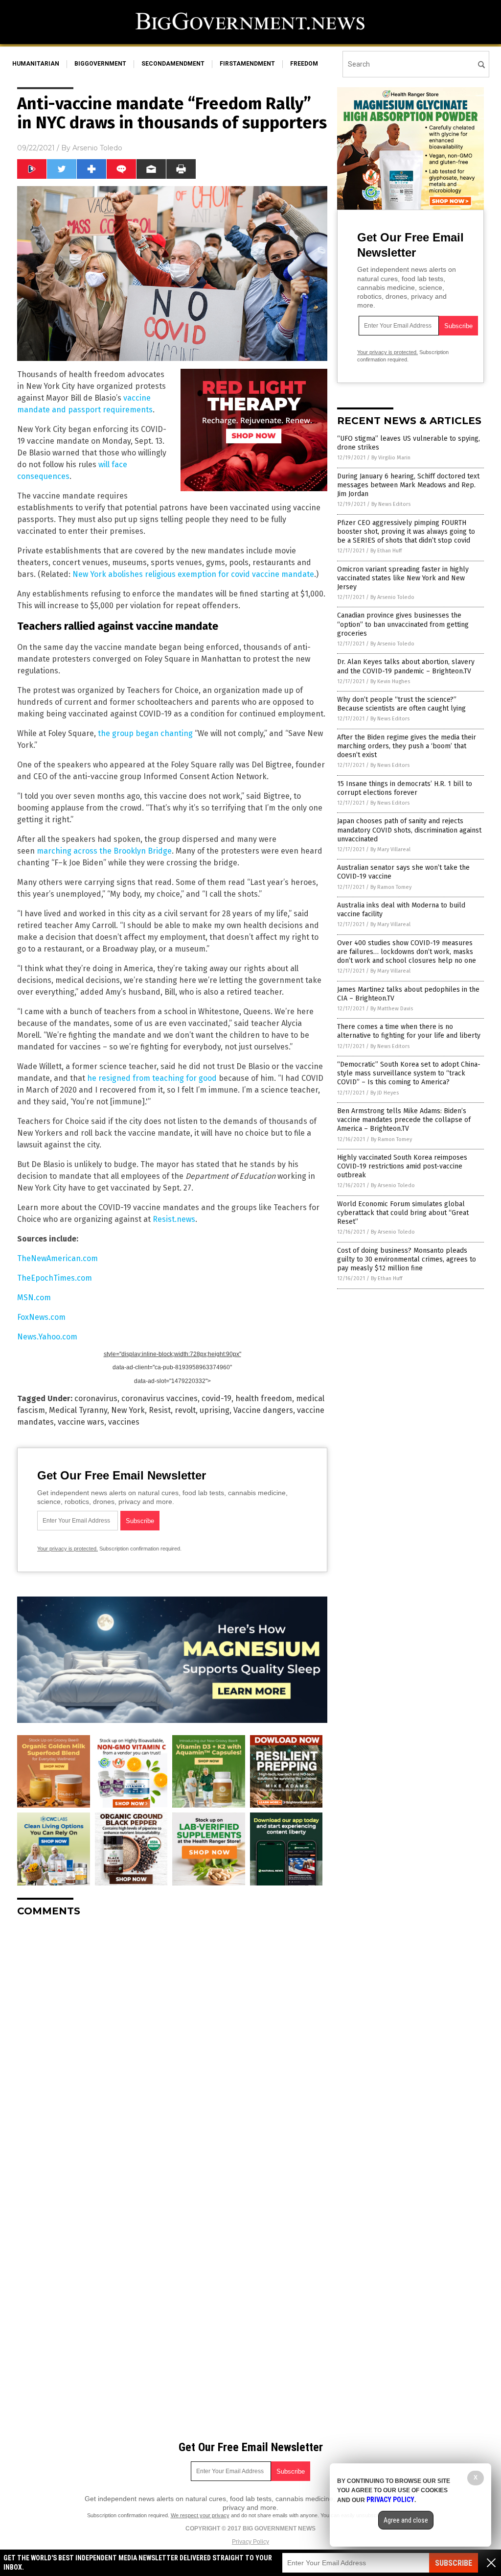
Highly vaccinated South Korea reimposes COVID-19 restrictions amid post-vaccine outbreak (402, 1166)
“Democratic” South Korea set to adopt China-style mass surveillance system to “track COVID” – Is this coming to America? (409, 1073)
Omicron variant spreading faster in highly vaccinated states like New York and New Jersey (403, 578)
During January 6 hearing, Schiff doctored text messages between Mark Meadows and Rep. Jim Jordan (408, 485)
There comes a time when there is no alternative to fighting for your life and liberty (409, 1031)
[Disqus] (172, 2047)
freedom (304, 64)
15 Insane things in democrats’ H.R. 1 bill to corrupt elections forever (405, 788)
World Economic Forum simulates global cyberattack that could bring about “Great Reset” (403, 1213)
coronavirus (96, 1398)
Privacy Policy (250, 2542)
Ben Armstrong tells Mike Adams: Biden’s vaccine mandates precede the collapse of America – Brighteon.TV (404, 1120)
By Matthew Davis (392, 1009)
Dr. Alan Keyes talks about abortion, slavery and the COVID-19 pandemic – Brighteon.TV (406, 666)
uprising (215, 1410)
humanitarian (36, 64)
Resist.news (174, 1219)
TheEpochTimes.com (55, 1278)
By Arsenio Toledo (392, 597)
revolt (185, 1410)
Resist (160, 1410)
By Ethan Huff (386, 551)
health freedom (264, 1398)
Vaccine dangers (263, 1410)
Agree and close (406, 2520)
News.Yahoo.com (47, 1337)
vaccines (124, 1422)
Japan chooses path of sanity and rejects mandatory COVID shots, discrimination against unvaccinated (409, 830)
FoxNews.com (41, 1317)
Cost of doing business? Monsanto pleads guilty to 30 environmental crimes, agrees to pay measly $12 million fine (407, 1259)
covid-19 (216, 1398)
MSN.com (34, 1298)
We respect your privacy (200, 2515)
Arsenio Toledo (97, 148)
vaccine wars (81, 1422)
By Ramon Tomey (391, 887)
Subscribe (454, 2563)
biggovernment (100, 64)
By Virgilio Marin (391, 458)
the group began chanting (145, 733)
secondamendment (173, 64)
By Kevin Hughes (390, 681)
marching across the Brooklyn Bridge (104, 851)
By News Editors (391, 504)
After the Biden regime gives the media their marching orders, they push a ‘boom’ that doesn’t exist (407, 746)
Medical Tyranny (78, 1410)
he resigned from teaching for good (152, 1078)
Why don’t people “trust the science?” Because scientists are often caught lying (401, 704)
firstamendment (247, 64)
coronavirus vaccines (159, 1398)
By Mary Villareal (390, 849)
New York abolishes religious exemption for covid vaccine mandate (193, 574)
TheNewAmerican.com (57, 1258)
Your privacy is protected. (68, 1549)
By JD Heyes (385, 1093)
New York (128, 1410)
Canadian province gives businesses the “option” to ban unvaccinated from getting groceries (403, 624)
